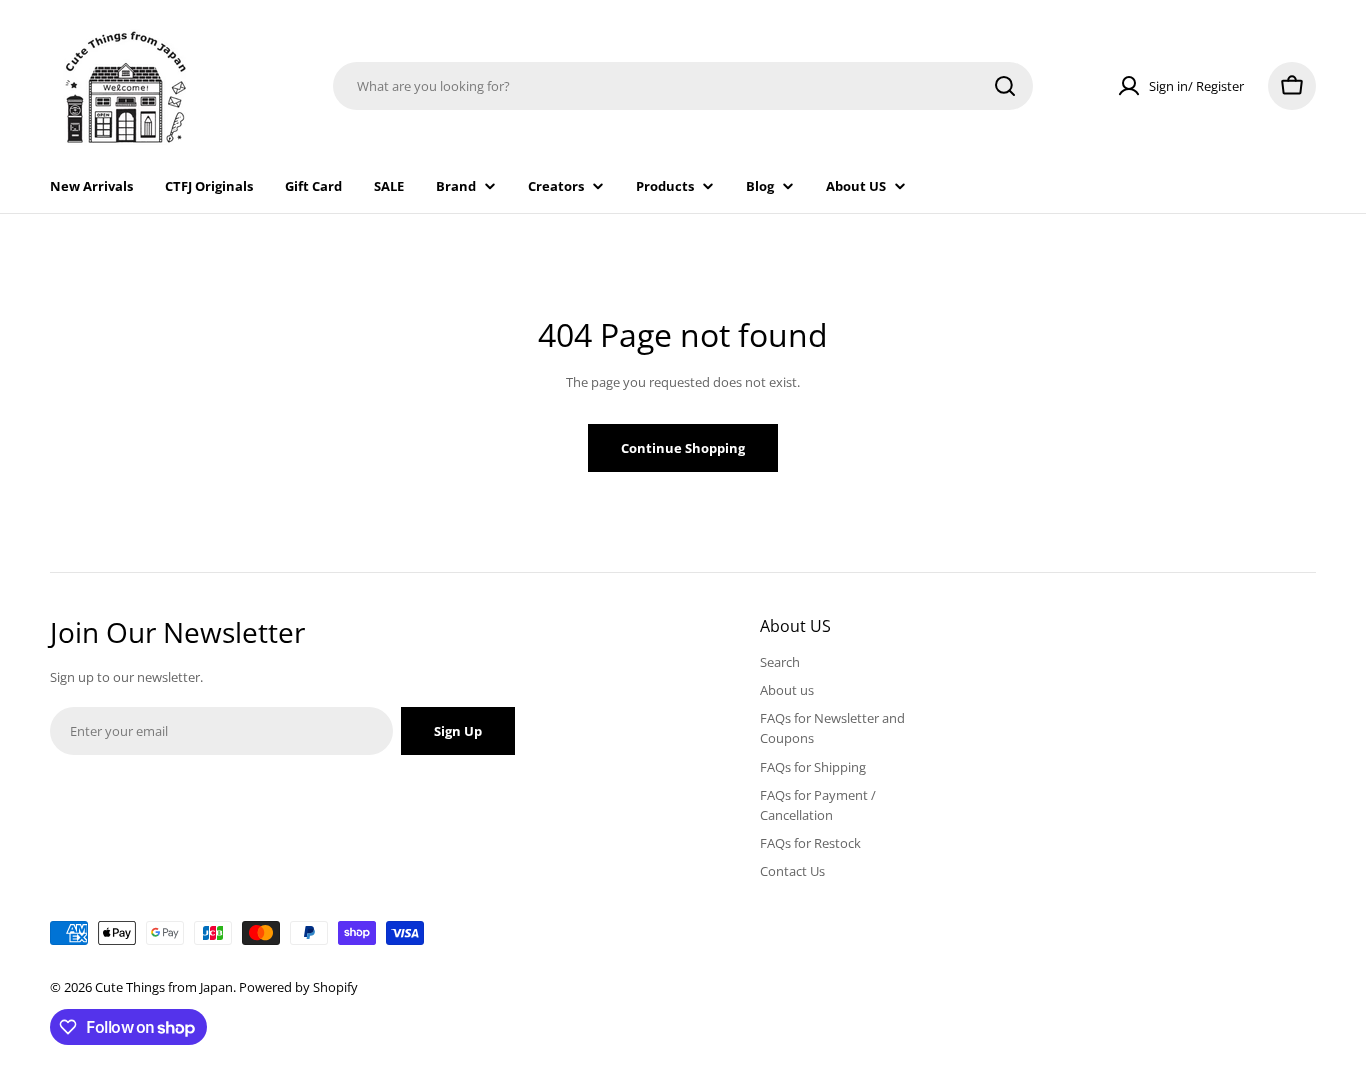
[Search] (1005, 86)
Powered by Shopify (298, 987)
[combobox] (683, 86)
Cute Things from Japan (164, 987)
